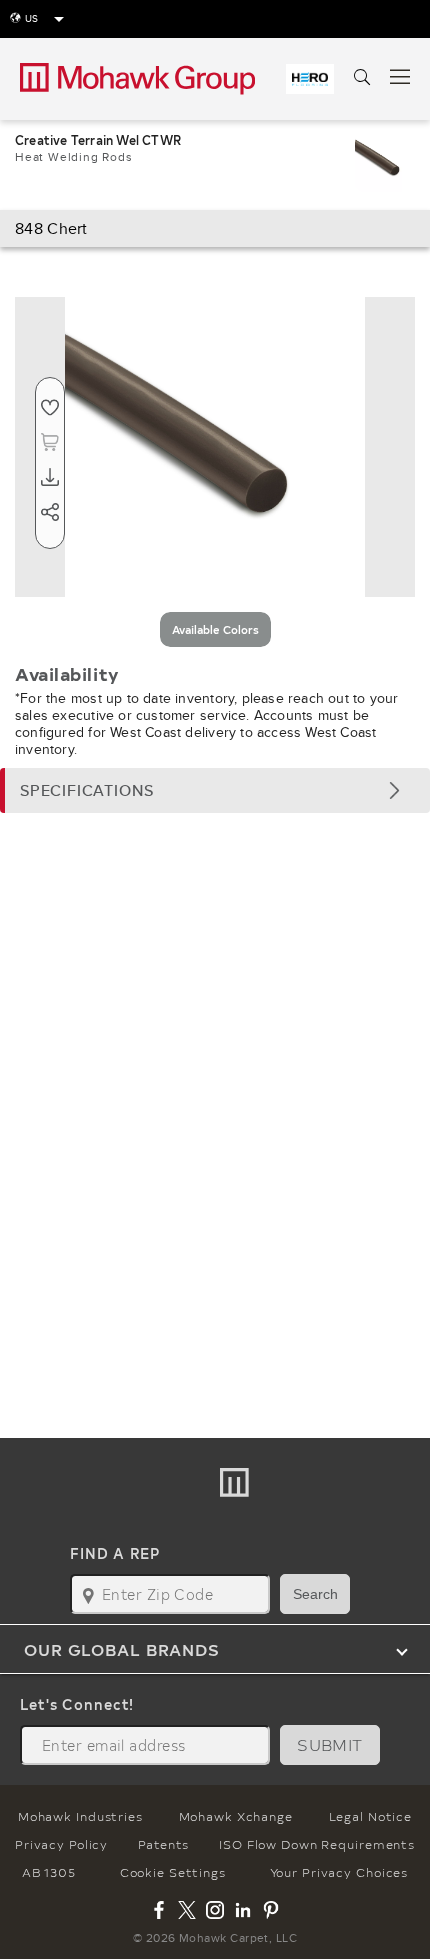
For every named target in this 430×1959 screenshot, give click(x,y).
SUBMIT (330, 1744)
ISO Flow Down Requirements (317, 1844)
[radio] (215, 629)
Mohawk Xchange (236, 1816)
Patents (163, 1844)
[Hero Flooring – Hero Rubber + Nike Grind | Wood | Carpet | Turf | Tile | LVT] (310, 79)
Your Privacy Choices (339, 1872)
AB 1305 (49, 1872)
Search (315, 1594)
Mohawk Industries (80, 1816)
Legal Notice (371, 1816)
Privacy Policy (61, 1844)
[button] (215, 790)
